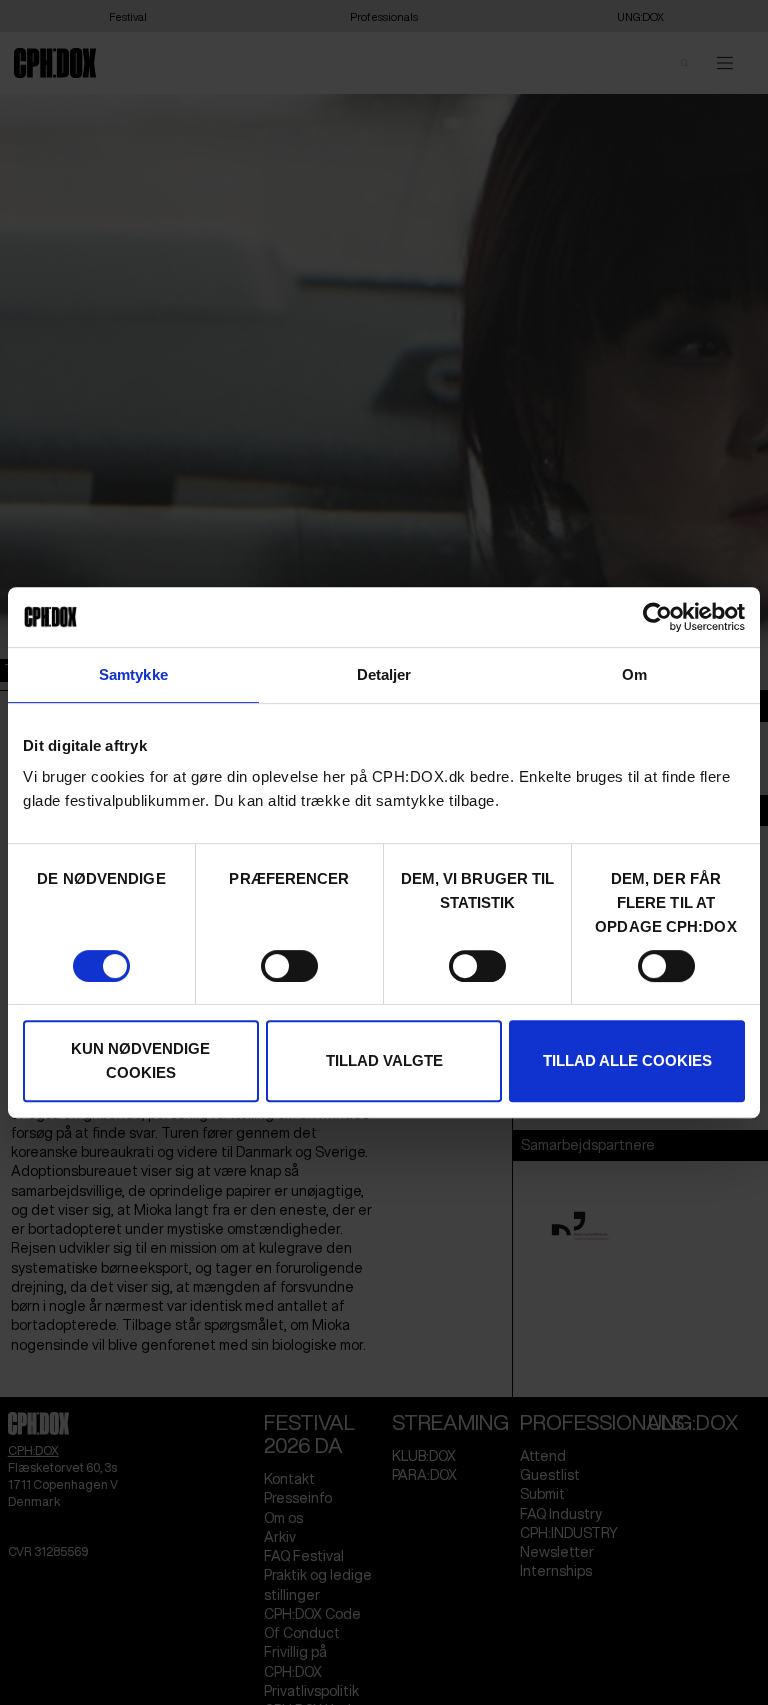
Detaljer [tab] (384, 674)
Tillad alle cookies (627, 1060)
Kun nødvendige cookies (140, 1060)
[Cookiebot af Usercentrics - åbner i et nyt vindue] (657, 617)
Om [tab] (634, 674)
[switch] (289, 966)
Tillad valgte (384, 1060)
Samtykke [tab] (133, 674)
